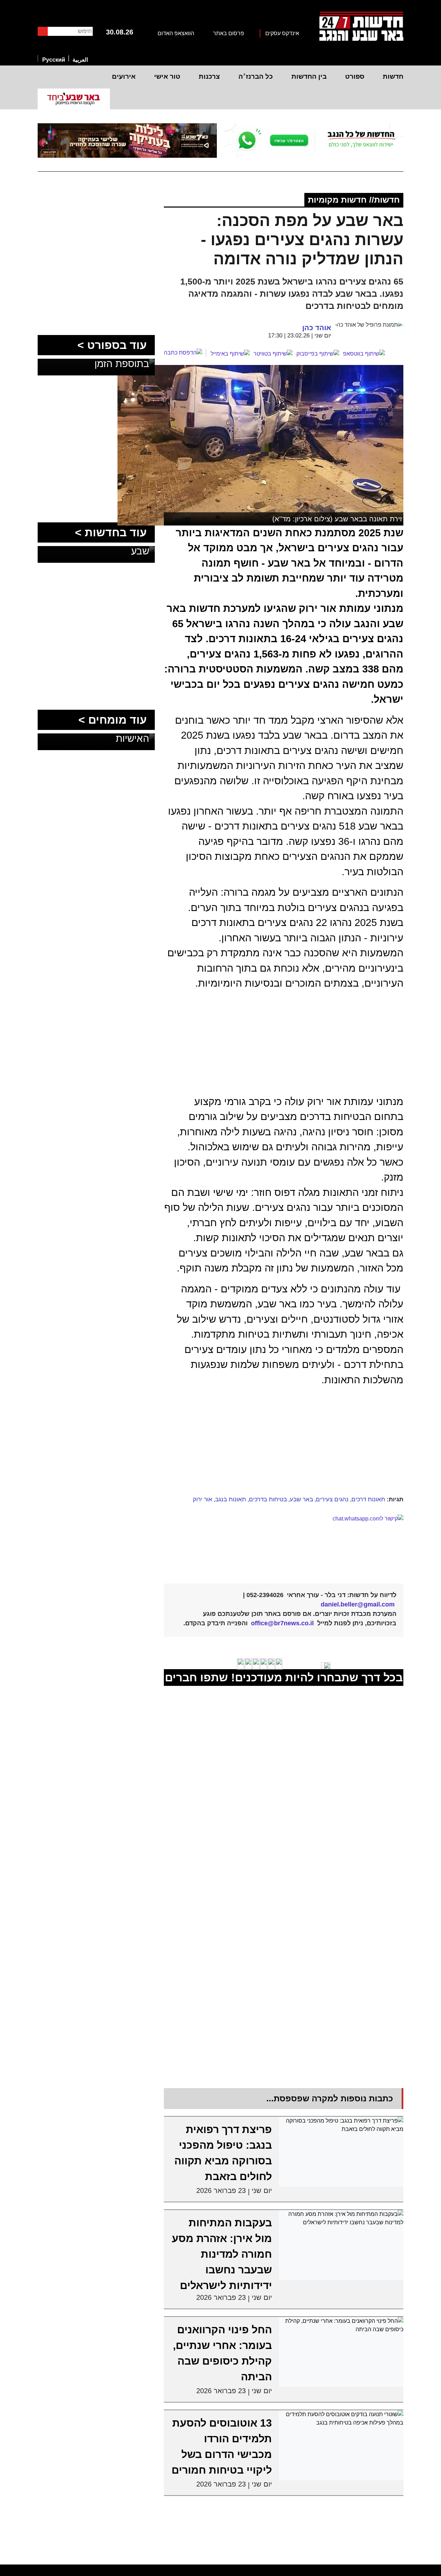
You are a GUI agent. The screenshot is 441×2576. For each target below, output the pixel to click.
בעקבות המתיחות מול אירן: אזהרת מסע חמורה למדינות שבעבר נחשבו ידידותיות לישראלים (222, 2254)
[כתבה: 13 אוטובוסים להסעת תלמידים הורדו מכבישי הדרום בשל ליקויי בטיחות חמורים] (341, 2445)
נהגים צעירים (332, 1499)
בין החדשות (309, 76)
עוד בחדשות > (111, 532)
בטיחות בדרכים (268, 1499)
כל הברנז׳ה (256, 76)
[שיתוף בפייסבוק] (318, 354)
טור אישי (167, 76)
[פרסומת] (314, 141)
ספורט (355, 76)
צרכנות (209, 76)
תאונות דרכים (368, 1499)
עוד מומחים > (113, 720)
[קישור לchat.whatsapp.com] (284, 1544)
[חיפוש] (43, 31)
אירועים (124, 76)
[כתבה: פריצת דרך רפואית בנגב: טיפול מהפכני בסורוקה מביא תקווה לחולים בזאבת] (341, 2152)
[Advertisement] (259, 1442)
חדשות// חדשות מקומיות (354, 200)
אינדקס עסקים (282, 33)
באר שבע (301, 1499)
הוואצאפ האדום (176, 33)
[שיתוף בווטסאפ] (364, 354)
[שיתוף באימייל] (230, 354)
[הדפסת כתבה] (185, 353)
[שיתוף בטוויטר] (273, 354)
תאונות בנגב (231, 1499)
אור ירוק (203, 1499)
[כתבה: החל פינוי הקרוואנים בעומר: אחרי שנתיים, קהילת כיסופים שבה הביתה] (341, 2352)
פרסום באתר (229, 33)
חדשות (393, 76)
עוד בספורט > (112, 345)
